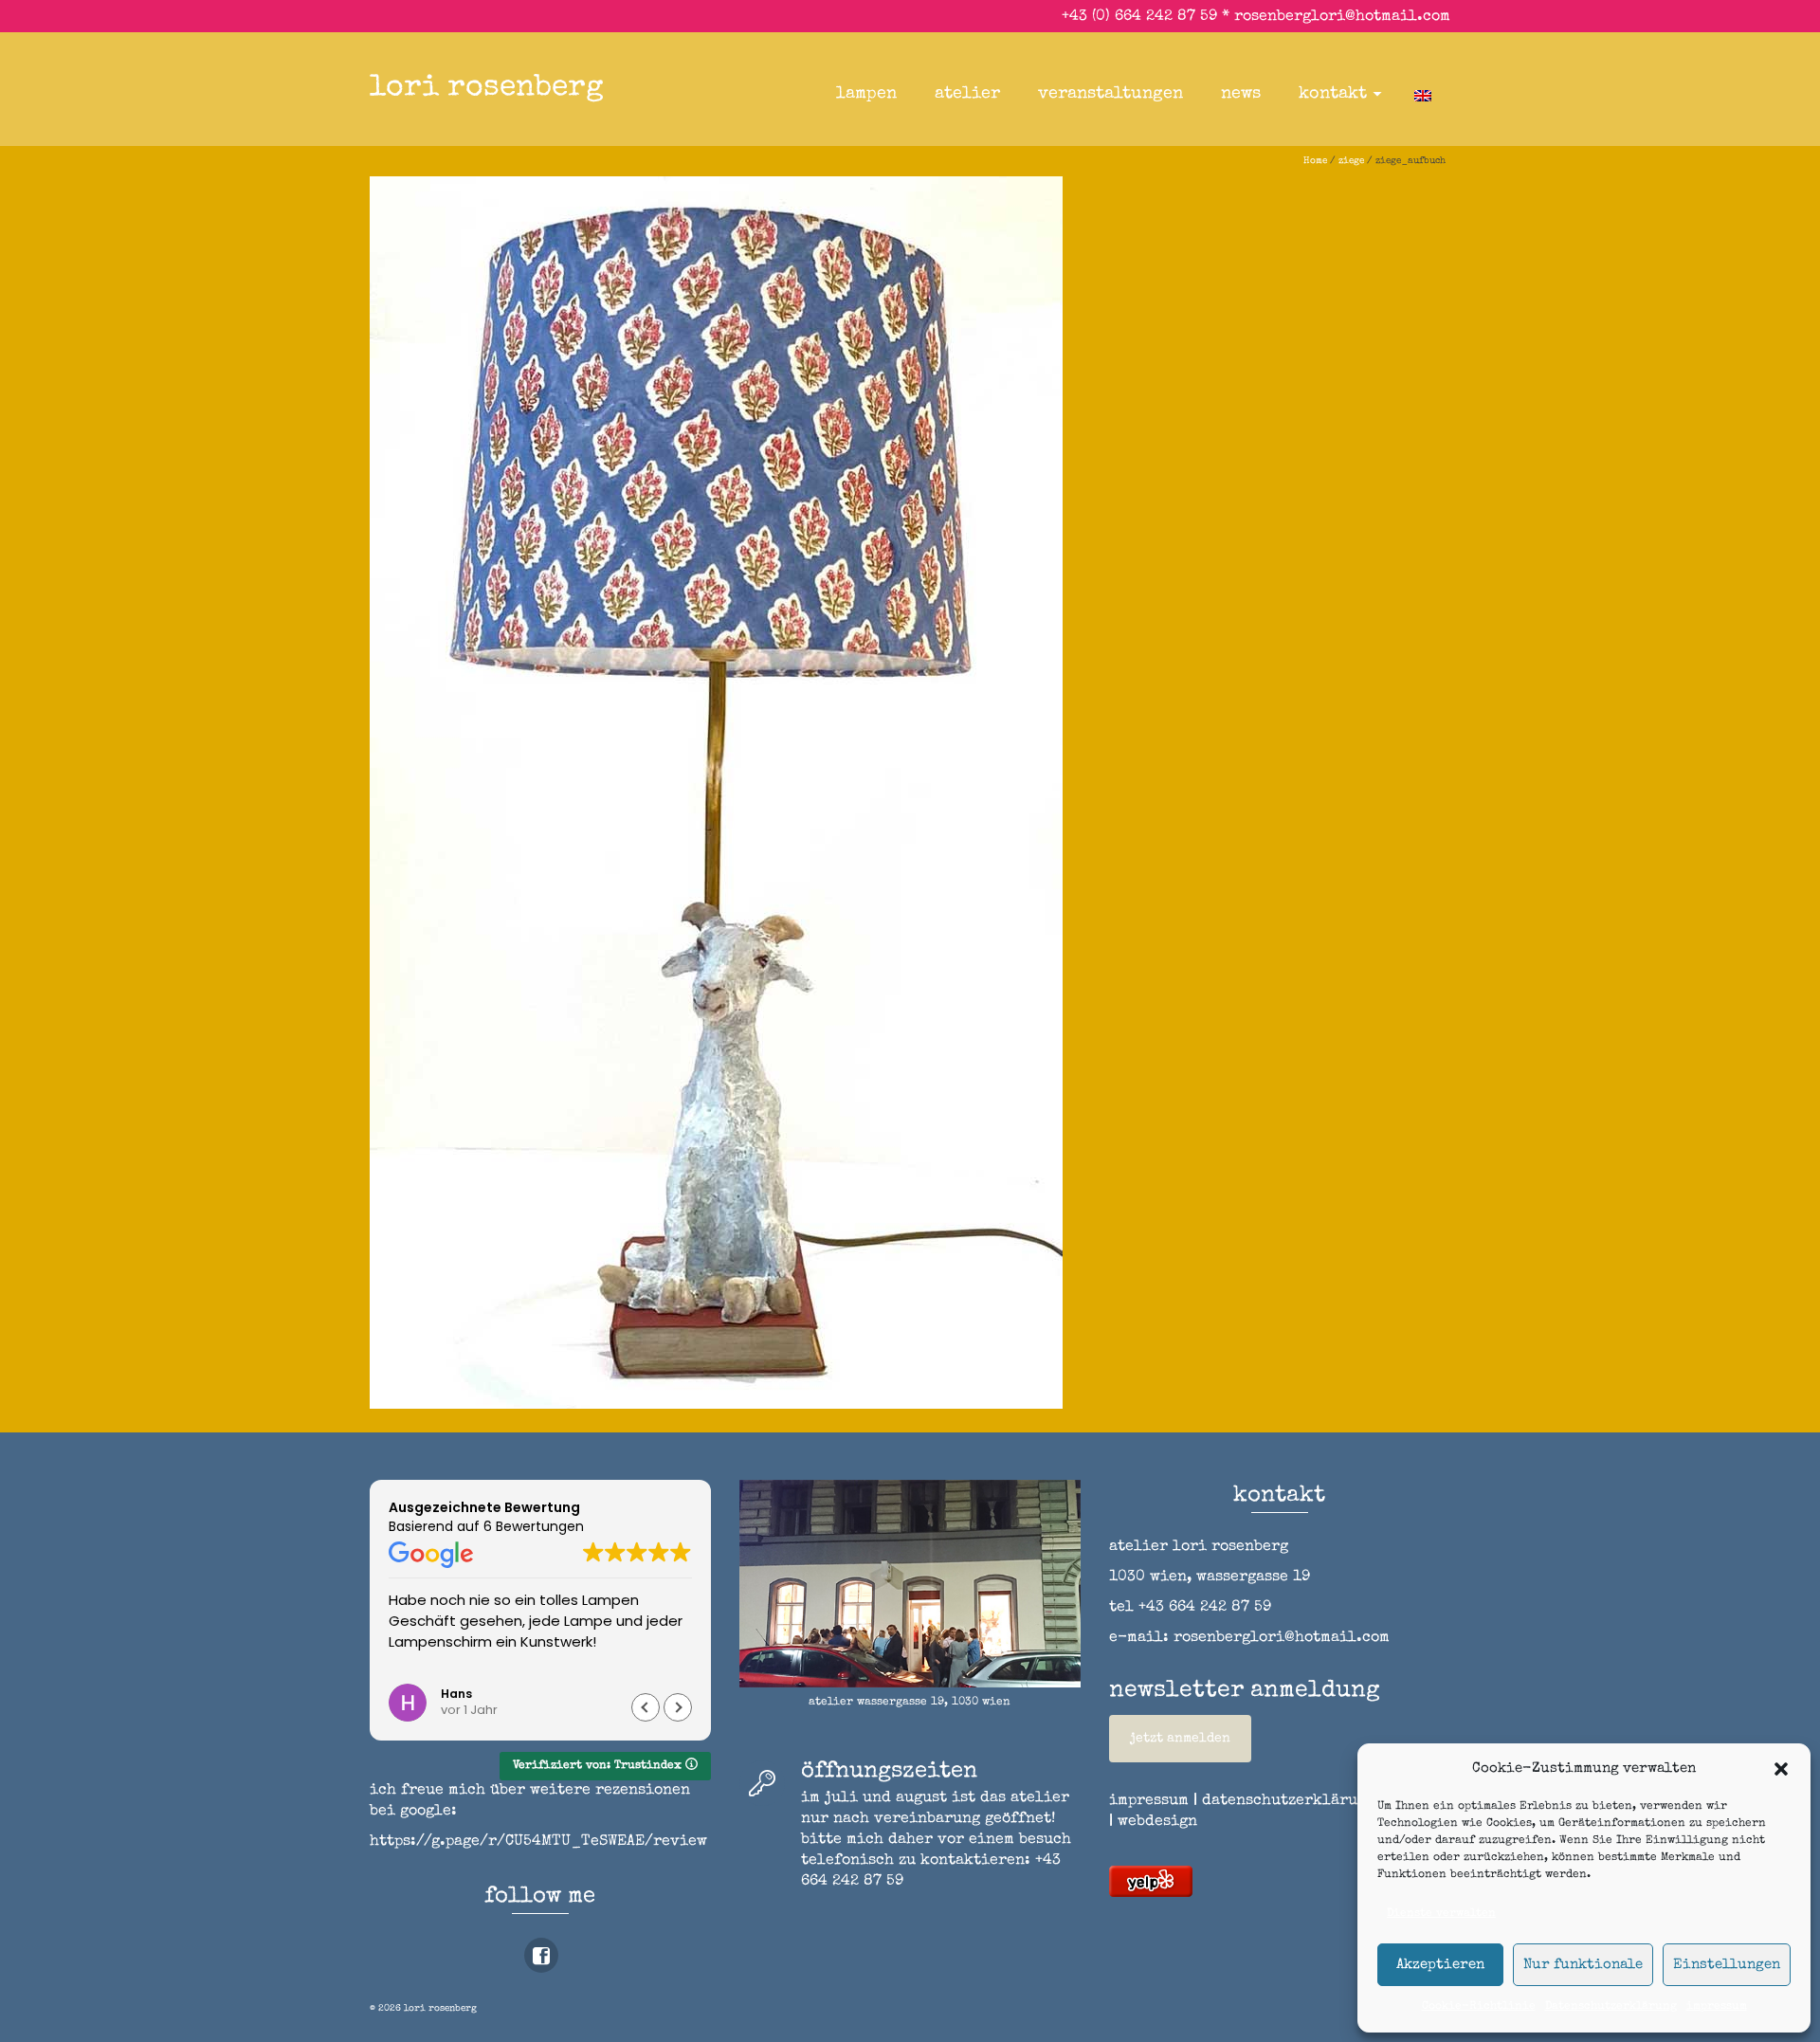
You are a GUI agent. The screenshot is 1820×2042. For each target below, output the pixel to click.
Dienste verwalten (1441, 1914)
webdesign (1157, 1822)
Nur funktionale (1583, 1965)
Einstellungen (1727, 1965)
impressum (1717, 2007)
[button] (1781, 1769)
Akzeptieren (1440, 1965)
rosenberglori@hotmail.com (1342, 17)
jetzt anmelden (1180, 1739)
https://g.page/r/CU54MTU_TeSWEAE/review (538, 1842)
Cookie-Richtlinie (1479, 2007)
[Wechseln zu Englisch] (1423, 94)
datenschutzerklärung (1289, 1801)
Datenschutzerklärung (1611, 2007)
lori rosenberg (487, 89)
